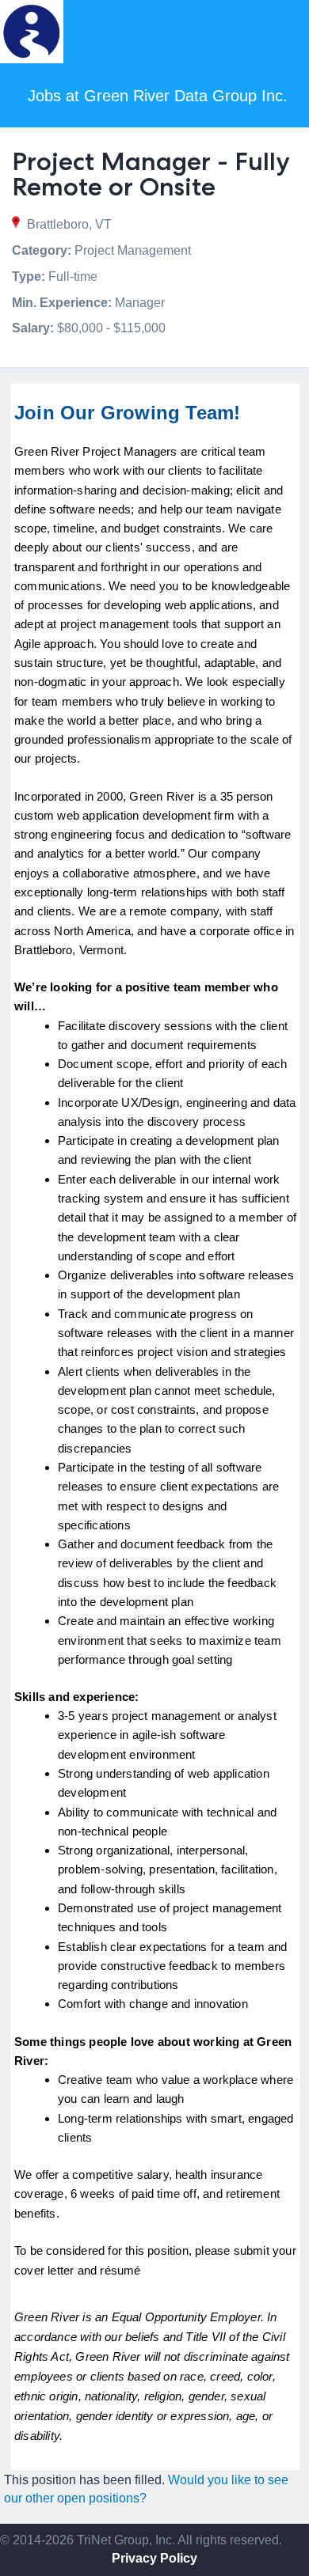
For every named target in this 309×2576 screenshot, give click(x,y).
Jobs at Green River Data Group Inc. (158, 96)
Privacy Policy (154, 2558)
